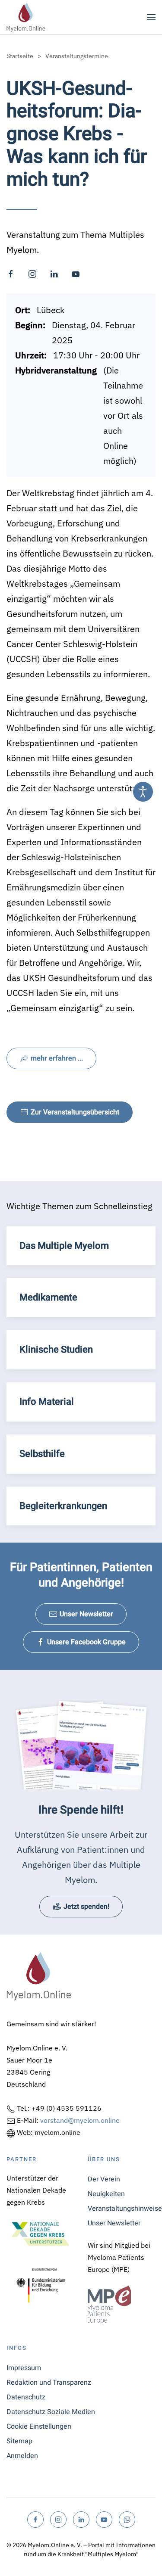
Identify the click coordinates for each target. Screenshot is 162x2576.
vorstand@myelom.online (80, 2120)
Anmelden (22, 2456)
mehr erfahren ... (57, 1058)
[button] (151, 17)
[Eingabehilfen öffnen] (143, 792)
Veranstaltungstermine (77, 56)
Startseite (20, 56)
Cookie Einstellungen (39, 2427)
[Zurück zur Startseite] (26, 17)
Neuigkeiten (106, 2194)
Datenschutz (26, 2397)
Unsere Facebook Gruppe (86, 1642)
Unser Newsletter (86, 1614)
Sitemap (19, 2441)
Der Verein (104, 2179)
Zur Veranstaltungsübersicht (75, 1112)
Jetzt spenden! (86, 1907)
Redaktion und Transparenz (49, 2383)
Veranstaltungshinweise (122, 2209)
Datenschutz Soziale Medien (51, 2412)
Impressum (24, 2368)
